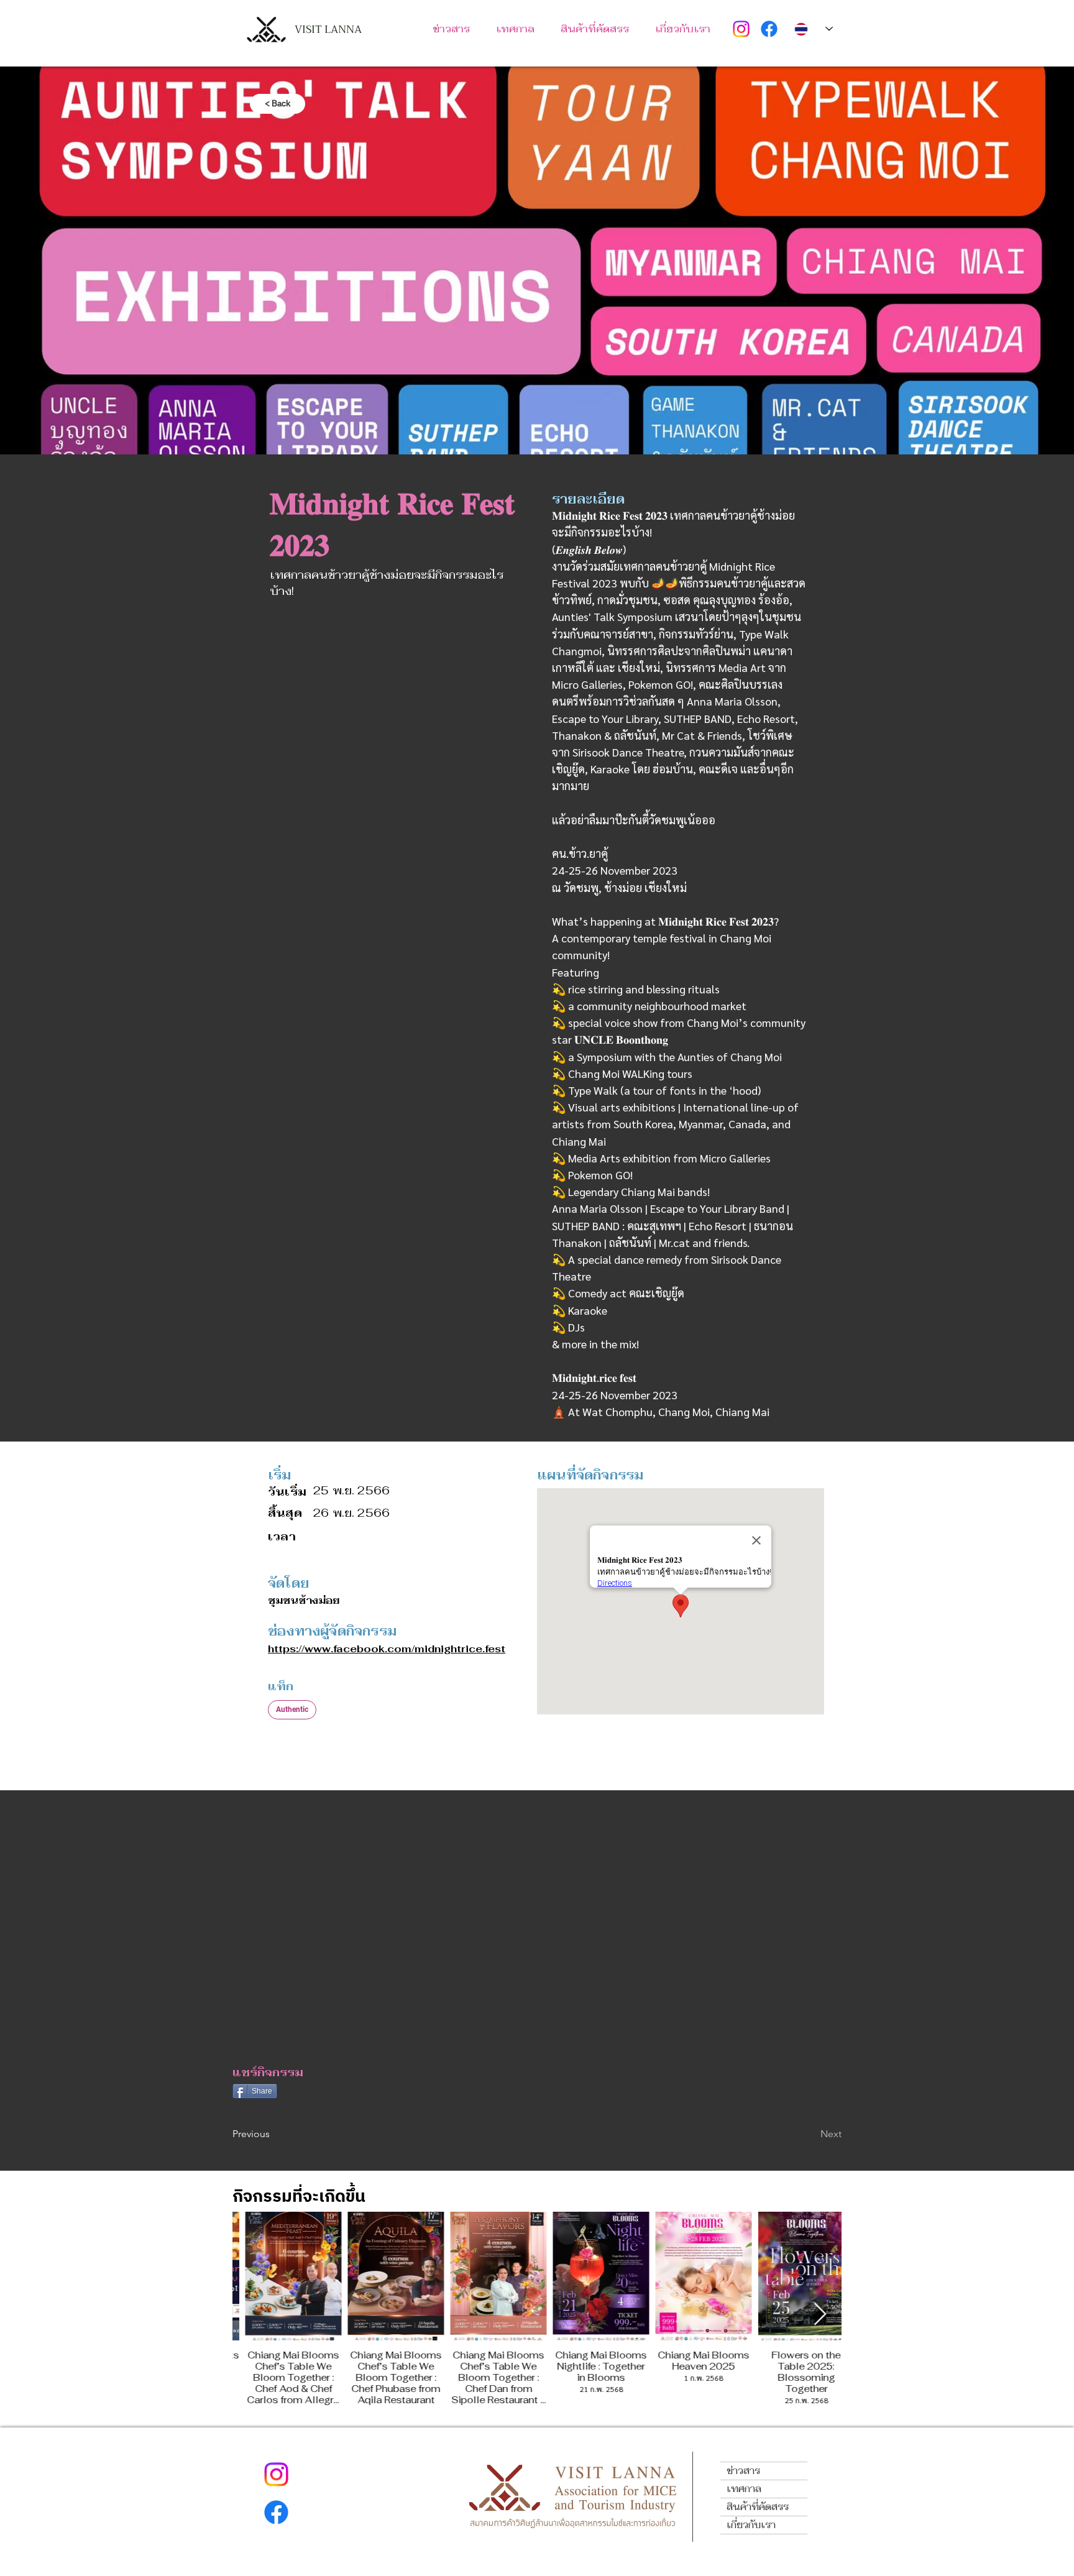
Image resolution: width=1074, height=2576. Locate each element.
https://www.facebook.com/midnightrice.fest (387, 1649)
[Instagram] (741, 29)
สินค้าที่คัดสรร (758, 2507)
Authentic (292, 1709)
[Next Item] (820, 2315)
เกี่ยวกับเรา (751, 2525)
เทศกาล (744, 2489)
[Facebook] (769, 29)
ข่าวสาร (743, 2471)
